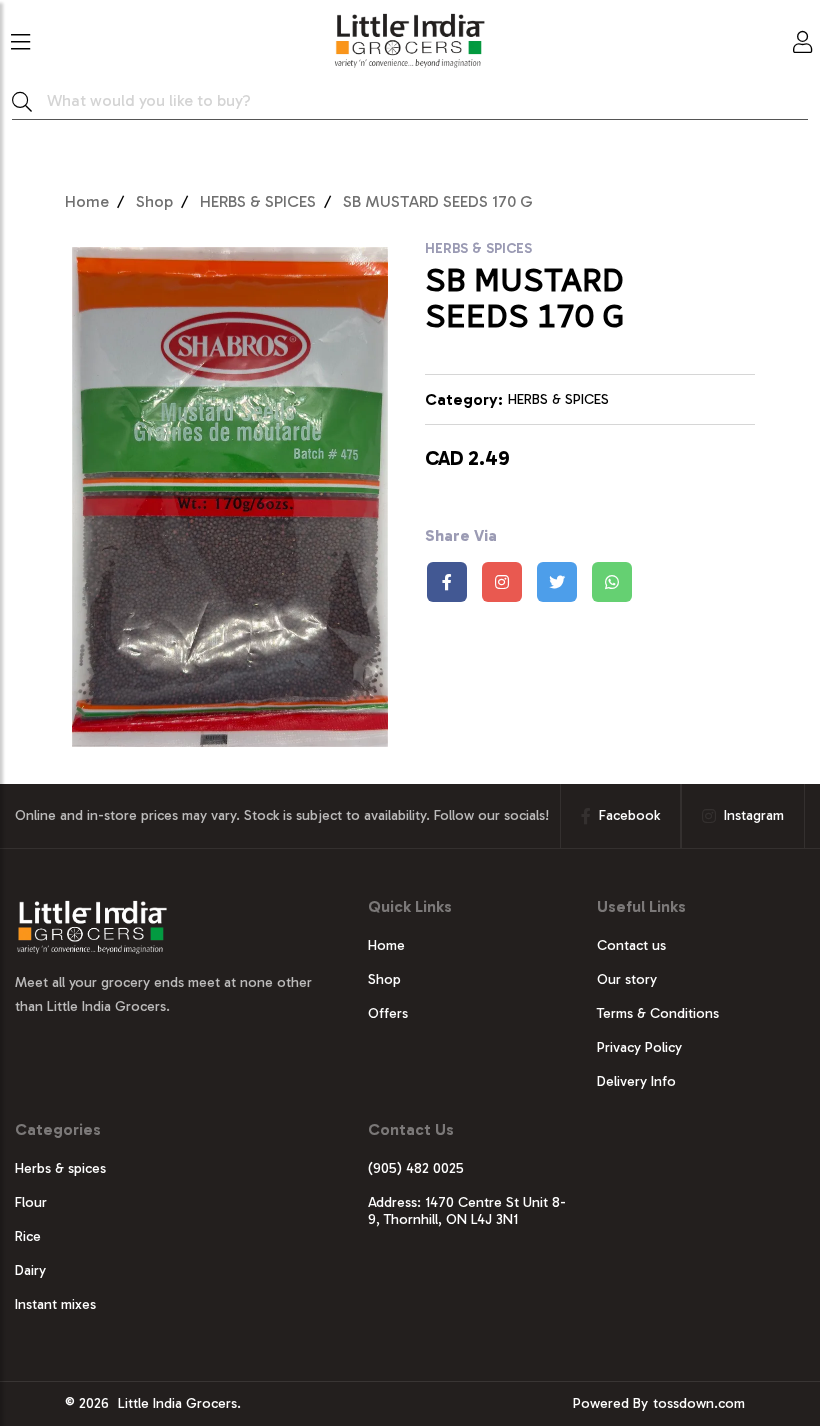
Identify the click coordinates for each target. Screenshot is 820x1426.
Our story (627, 979)
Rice (28, 1236)
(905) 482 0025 (416, 1168)
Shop (154, 201)
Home (87, 201)
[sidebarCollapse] (20, 38)
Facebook (629, 815)
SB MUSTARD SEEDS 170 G (438, 201)
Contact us (631, 945)
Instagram (754, 815)
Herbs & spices (60, 1168)
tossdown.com (699, 1403)
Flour (31, 1202)
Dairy (30, 1270)
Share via (461, 535)
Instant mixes (55, 1304)
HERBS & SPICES (258, 201)
